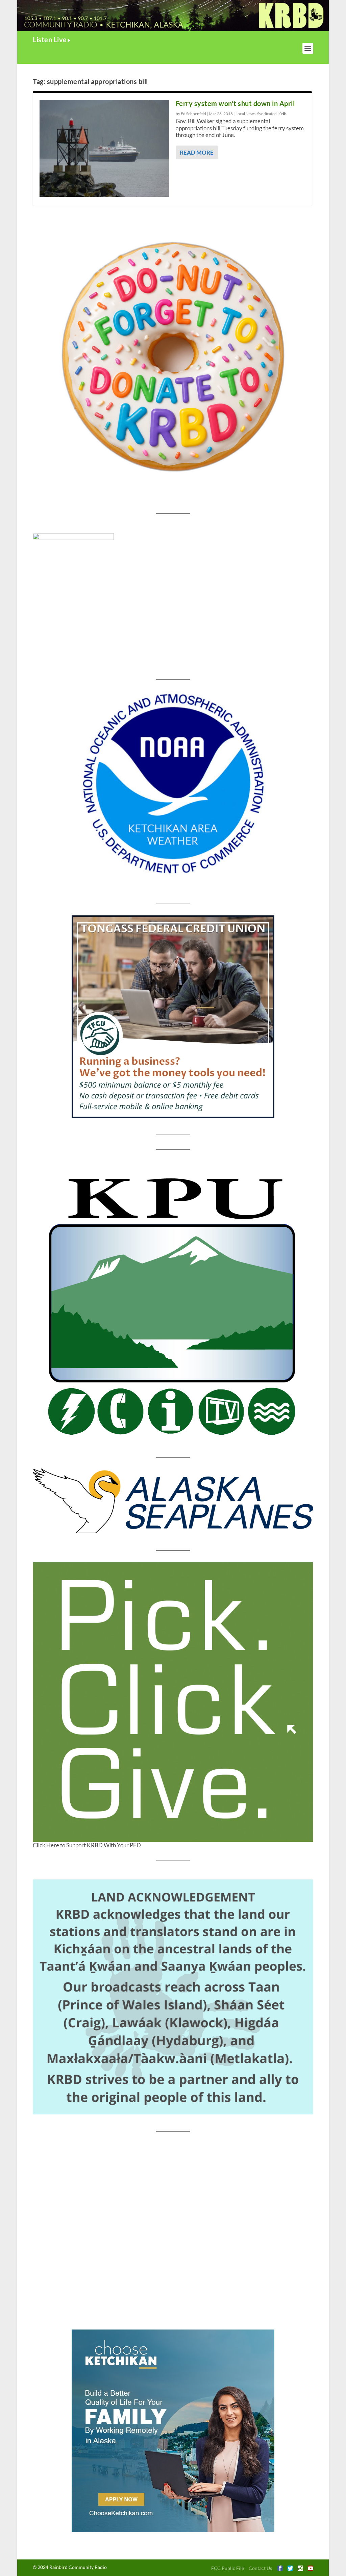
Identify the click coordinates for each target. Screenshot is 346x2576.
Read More (197, 152)
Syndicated (267, 114)
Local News (245, 114)
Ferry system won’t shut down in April (235, 103)
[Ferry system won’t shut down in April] (104, 148)
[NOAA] (173, 784)
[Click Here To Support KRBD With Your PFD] (173, 1702)
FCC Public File (228, 2568)
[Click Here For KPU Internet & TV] (173, 1303)
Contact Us (260, 2568)
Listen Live (50, 40)
